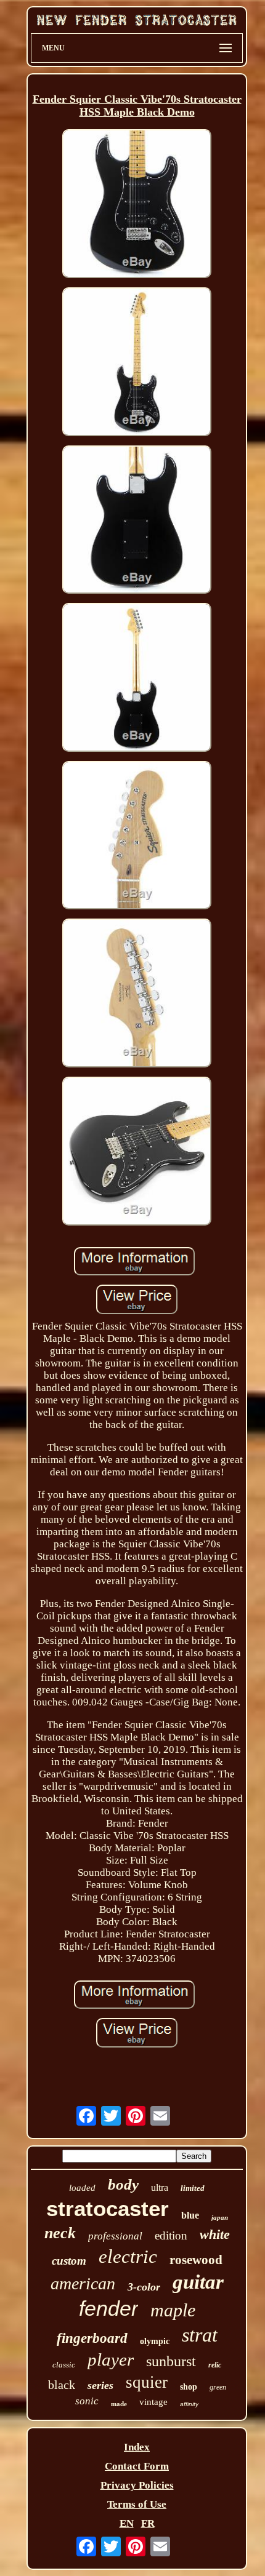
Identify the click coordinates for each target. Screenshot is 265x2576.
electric (128, 2256)
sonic (87, 2401)
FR (148, 2523)
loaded (82, 2188)
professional (115, 2236)
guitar (198, 2282)
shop (189, 2387)
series (100, 2385)
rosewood (196, 2260)
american (83, 2283)
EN (127, 2523)
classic (64, 2365)
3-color (144, 2287)
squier (147, 2382)
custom (69, 2261)
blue (190, 2215)
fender (108, 2308)
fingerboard (92, 2338)
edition (171, 2235)
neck (60, 2233)
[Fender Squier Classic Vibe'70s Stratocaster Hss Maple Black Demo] (137, 205)
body (123, 2184)
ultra (160, 2187)
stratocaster (108, 2208)
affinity (189, 2404)
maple (173, 2310)
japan (220, 2217)
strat (200, 2335)
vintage (153, 2402)
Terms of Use (137, 2504)
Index (137, 2447)
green (218, 2387)
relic (215, 2365)
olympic (155, 2341)
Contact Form (137, 2466)
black (62, 2385)
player (111, 2359)
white (215, 2234)
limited (193, 2188)
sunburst (171, 2361)
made (119, 2404)
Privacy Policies (137, 2485)
